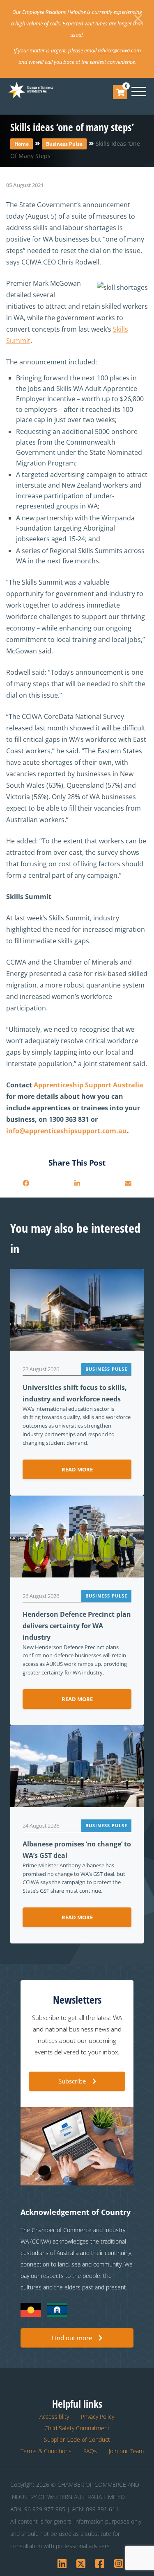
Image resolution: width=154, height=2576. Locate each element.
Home (22, 144)
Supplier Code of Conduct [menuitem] (77, 2439)
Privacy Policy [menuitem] (98, 2417)
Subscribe (72, 2081)
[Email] (128, 1183)
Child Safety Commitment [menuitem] (77, 2428)
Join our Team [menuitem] (126, 2451)
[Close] (138, 18)
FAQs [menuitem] (90, 2451)
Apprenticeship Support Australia (88, 1085)
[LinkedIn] (77, 1183)
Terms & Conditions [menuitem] (46, 2451)
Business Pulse (64, 144)
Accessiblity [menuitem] (54, 2417)
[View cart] (120, 92)
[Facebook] (26, 1183)
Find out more (72, 2338)
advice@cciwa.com (119, 50)
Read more (77, 1469)
